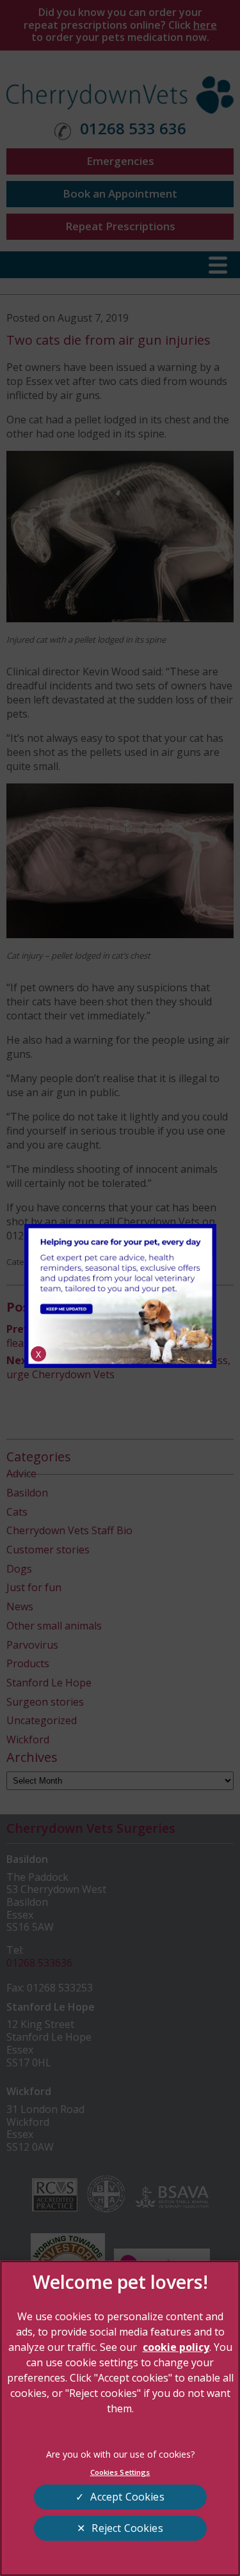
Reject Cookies (127, 2528)
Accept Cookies (127, 2497)
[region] (120, 2418)
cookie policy (176, 2347)
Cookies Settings (120, 2472)
